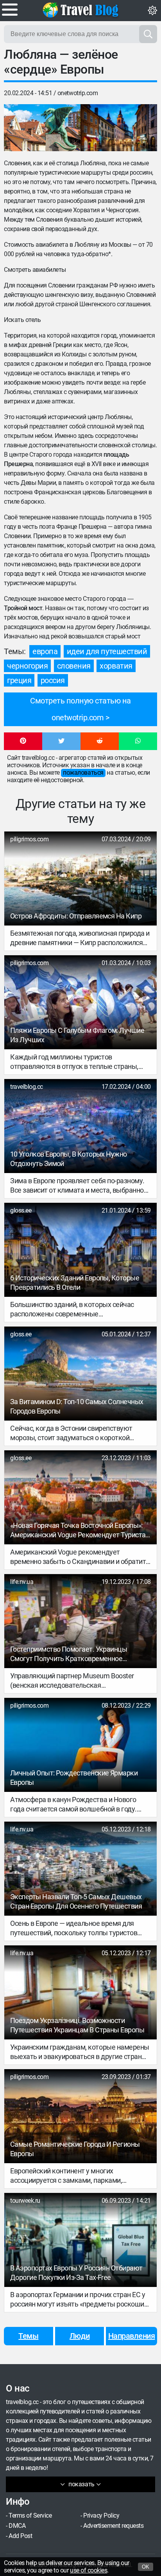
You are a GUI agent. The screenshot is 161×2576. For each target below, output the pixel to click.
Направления (132, 2336)
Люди (80, 2336)
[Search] (148, 34)
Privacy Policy (101, 2515)
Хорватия (116, 666)
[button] (23, 741)
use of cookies (89, 2570)
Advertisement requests (113, 2526)
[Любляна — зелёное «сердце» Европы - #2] (119, 128)
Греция (19, 680)
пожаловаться (83, 773)
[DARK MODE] (152, 11)
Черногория (27, 666)
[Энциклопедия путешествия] (80, 10)
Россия (53, 680)
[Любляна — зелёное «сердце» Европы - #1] (42, 128)
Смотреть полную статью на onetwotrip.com (80, 709)
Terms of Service (30, 2515)
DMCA (17, 2526)
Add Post (20, 2536)
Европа (45, 651)
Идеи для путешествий (107, 651)
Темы (28, 2336)
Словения (74, 666)
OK (146, 2567)
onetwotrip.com (78, 93)
